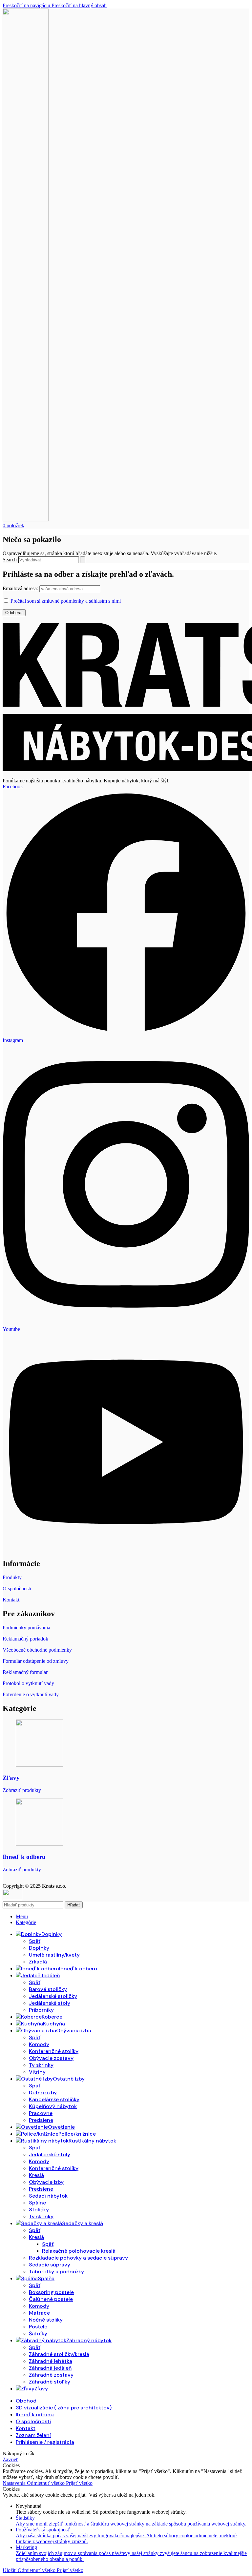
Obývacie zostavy (51, 2058)
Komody (39, 2044)
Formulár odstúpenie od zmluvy (36, 1661)
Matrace (39, 2313)
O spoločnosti (17, 1589)
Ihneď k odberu (24, 1857)
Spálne (37, 2203)
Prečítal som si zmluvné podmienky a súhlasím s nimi (66, 601)
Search (10, 560)
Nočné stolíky (46, 2320)
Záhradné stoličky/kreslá (59, 2354)
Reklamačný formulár (25, 1672)
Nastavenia (15, 2483)
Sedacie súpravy (50, 2265)
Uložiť (10, 2570)
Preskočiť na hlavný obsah (79, 5)
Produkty (12, 1577)
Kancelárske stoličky (54, 2099)
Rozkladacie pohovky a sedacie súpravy (78, 2258)
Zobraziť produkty (22, 1790)
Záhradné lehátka (51, 2361)
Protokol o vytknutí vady (28, 1683)
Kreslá (36, 2175)
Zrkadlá (38, 1962)
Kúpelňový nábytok (53, 2106)
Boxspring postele (51, 2292)
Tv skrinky (41, 2065)
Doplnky (39, 1948)
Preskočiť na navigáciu (27, 5)
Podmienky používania (26, 1628)
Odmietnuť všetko (46, 2483)
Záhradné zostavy (51, 2375)
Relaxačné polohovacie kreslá (79, 2251)
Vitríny (37, 2072)
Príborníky (41, 2010)
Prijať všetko (79, 2483)
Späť (35, 1941)
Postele (38, 2327)
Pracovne (41, 2113)
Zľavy (11, 1778)
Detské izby (43, 2093)
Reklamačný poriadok (25, 1639)
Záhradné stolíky (50, 2382)
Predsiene (41, 2120)
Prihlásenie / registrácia (45, 2442)
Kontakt (11, 1600)
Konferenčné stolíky (54, 2051)
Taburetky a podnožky (56, 2272)
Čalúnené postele (51, 2299)
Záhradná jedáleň (50, 2368)
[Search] (83, 560)
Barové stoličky (48, 1989)
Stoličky (39, 2210)
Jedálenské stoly (50, 2003)
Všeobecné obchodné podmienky (37, 1650)
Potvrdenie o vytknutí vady (31, 1694)
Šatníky (38, 2334)
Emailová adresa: (21, 588)
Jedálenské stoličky (53, 1996)
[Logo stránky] (26, 520)
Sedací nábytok (48, 2196)
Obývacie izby (46, 2182)
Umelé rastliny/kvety (54, 1955)
